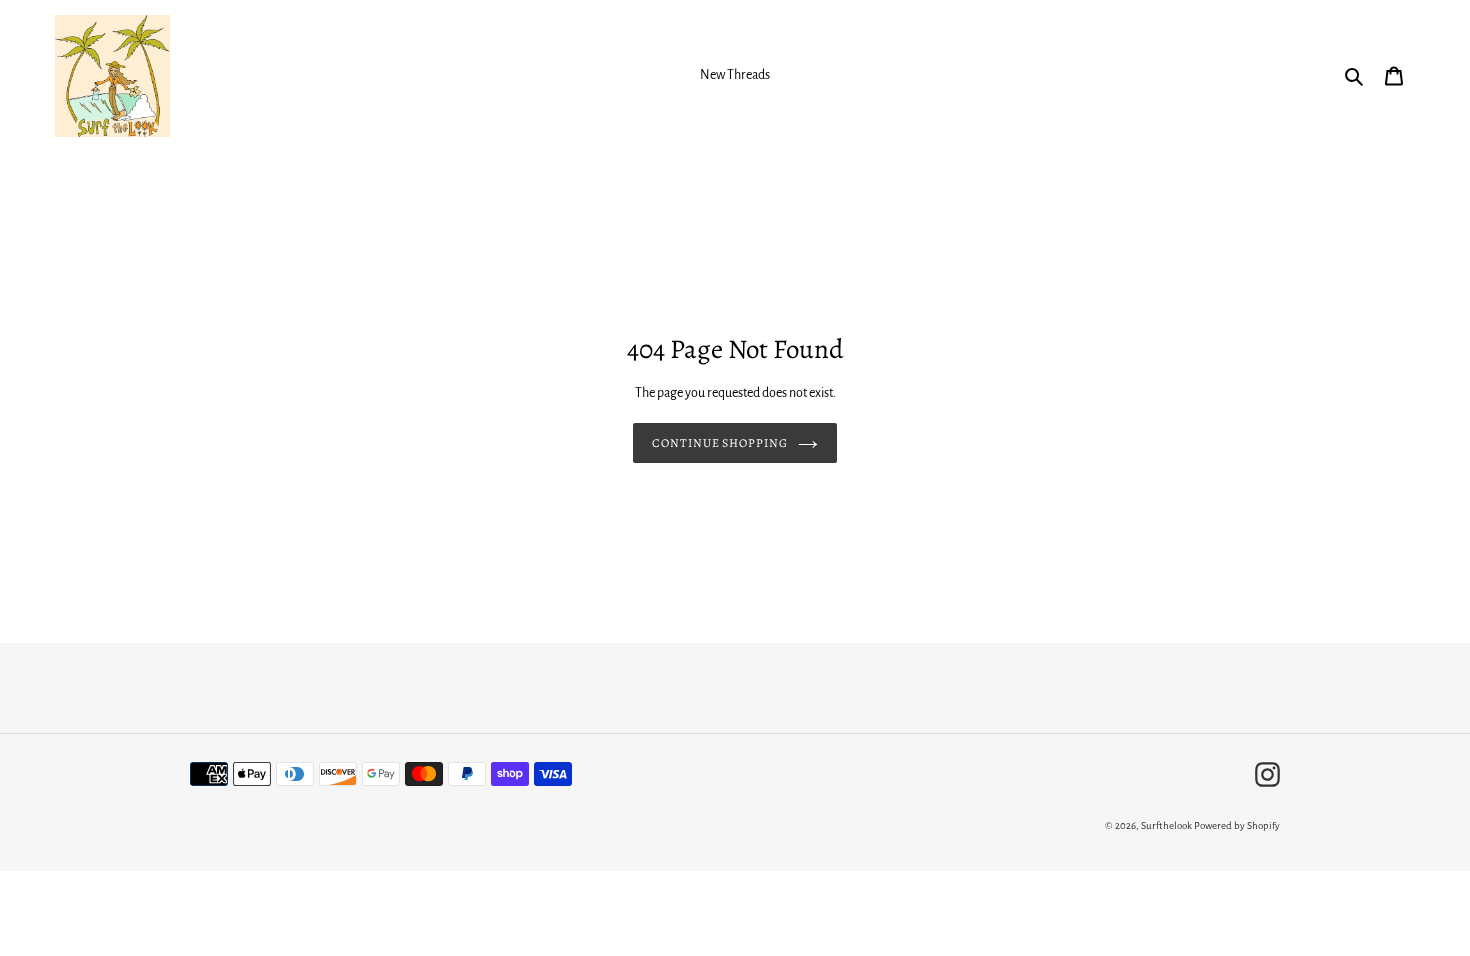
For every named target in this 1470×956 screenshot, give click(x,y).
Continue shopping (720, 443)
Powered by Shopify (1237, 825)
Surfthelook (1166, 825)
